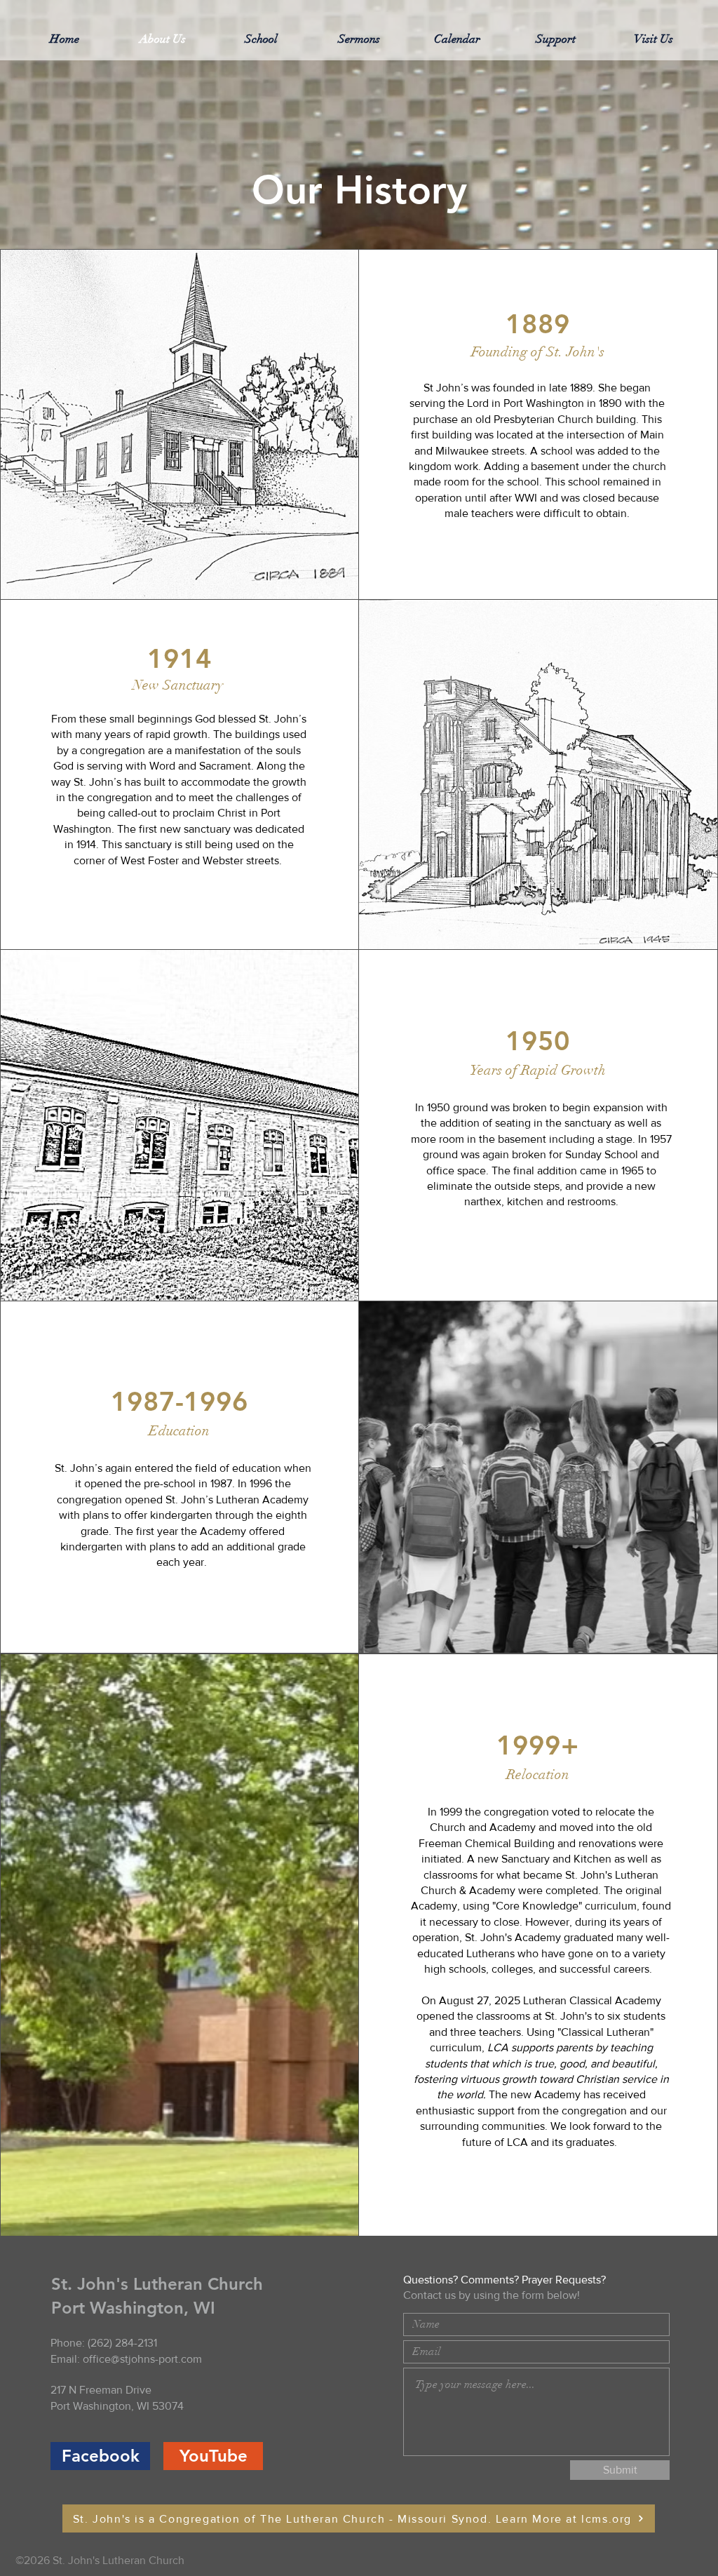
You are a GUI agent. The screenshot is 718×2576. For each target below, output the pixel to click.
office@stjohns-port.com (142, 2359)
